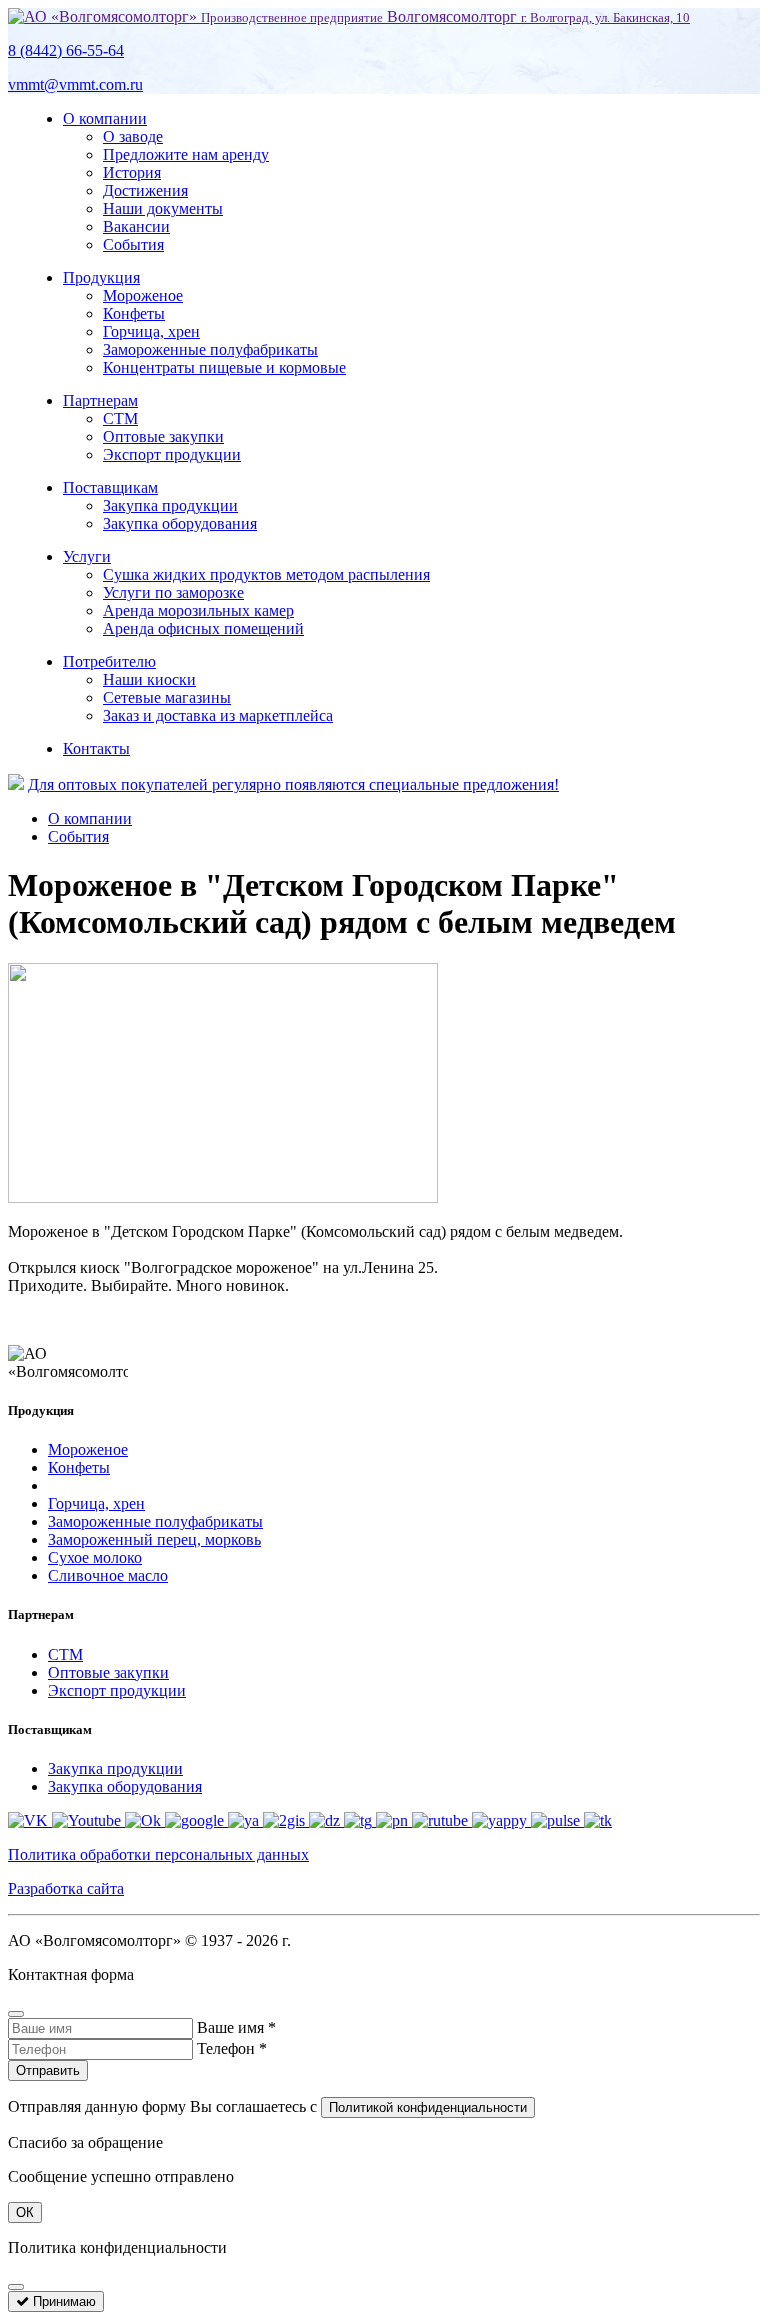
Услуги (87, 556)
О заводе (133, 136)
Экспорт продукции (172, 454)
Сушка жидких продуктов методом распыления (266, 574)
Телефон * (232, 2048)
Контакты (96, 748)
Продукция (101, 277)
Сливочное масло (108, 1575)
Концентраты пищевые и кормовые (224, 367)
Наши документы (163, 208)
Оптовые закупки (163, 436)
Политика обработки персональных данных (158, 1854)
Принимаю (62, 2301)
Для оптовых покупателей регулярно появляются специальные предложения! (293, 784)
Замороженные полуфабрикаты (210, 349)
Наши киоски (149, 679)
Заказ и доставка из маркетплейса (218, 715)
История (132, 172)
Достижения (145, 190)
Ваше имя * (236, 2027)
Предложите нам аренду (186, 154)
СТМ (120, 418)
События (133, 244)
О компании (105, 118)
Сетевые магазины (167, 697)
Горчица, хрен (151, 331)
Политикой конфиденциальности (428, 2107)
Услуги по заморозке (173, 592)
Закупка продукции (170, 505)
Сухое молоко (95, 1557)
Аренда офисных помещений (203, 628)
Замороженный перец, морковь (154, 1539)
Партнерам (100, 400)
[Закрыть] (16, 2014)
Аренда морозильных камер (198, 610)
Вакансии (136, 226)
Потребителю (109, 661)
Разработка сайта (66, 1888)
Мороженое (143, 295)
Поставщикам (110, 487)
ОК (25, 2212)
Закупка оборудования (180, 523)
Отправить (48, 2070)
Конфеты (134, 313)
